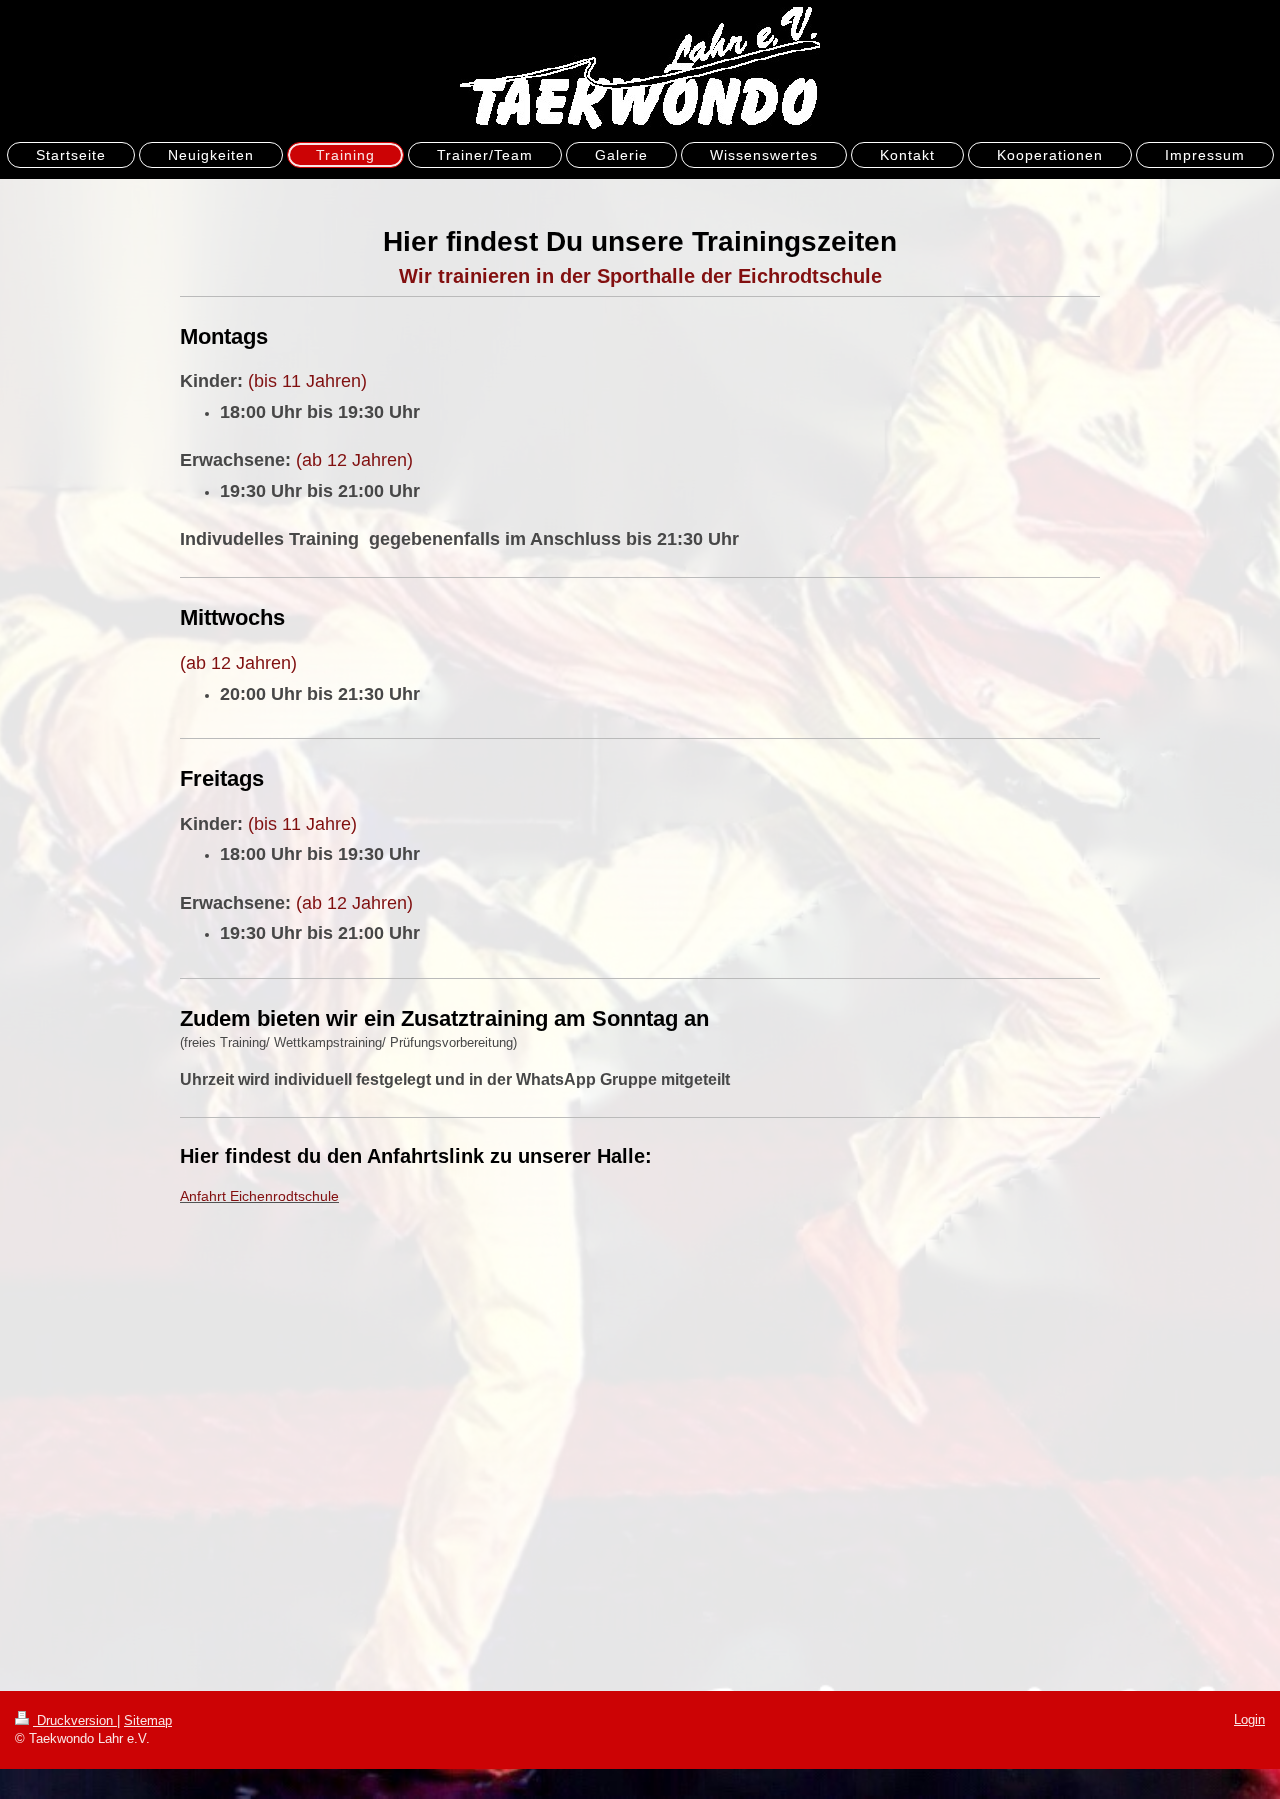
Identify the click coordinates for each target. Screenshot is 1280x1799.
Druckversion (75, 1720)
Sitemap (148, 1720)
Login (1249, 1719)
